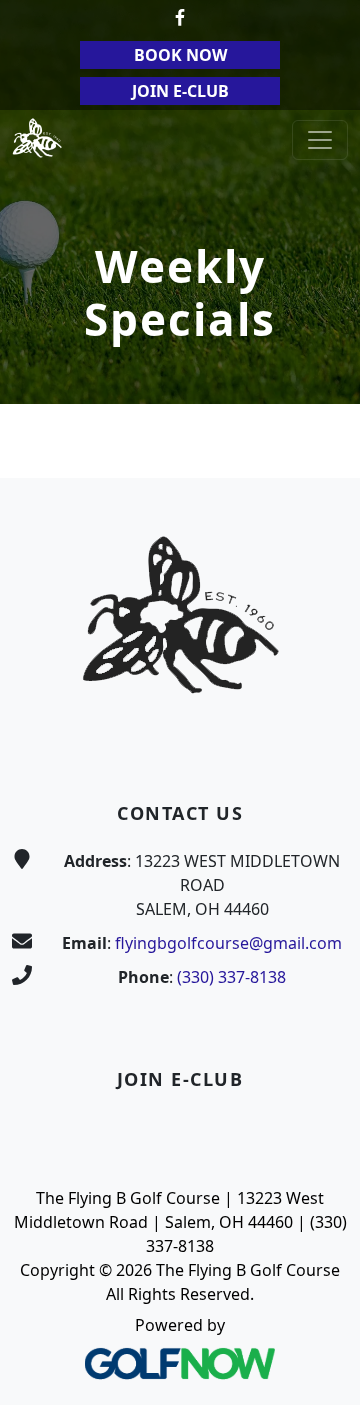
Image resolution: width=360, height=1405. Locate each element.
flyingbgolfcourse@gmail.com (228, 943)
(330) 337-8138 (231, 977)
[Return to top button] (321, 440)
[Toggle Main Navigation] (320, 140)
